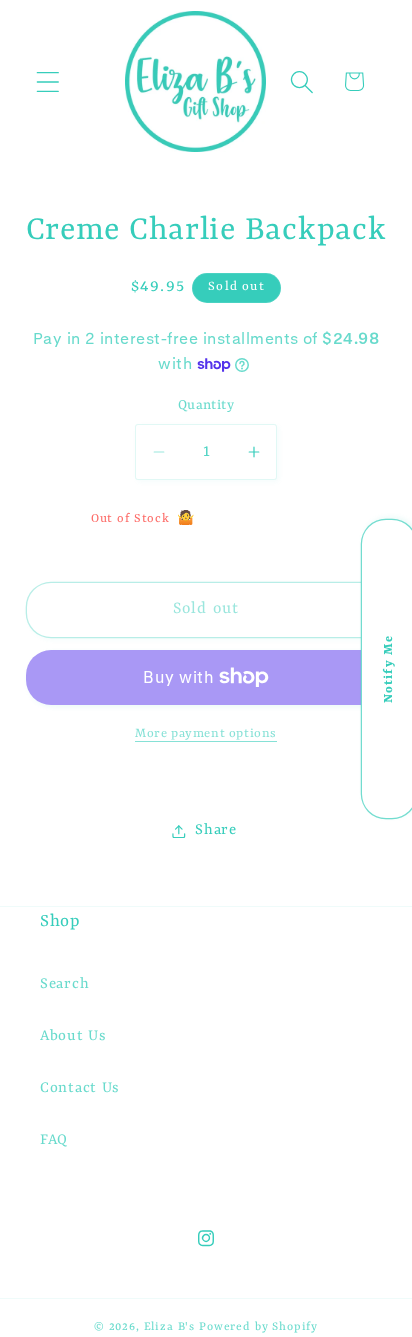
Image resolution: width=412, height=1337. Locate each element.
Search (64, 984)
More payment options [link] (206, 734)
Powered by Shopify (258, 1327)
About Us (73, 1036)
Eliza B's (170, 1327)
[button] (48, 81)
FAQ (54, 1140)
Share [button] (216, 830)
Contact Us (80, 1088)
